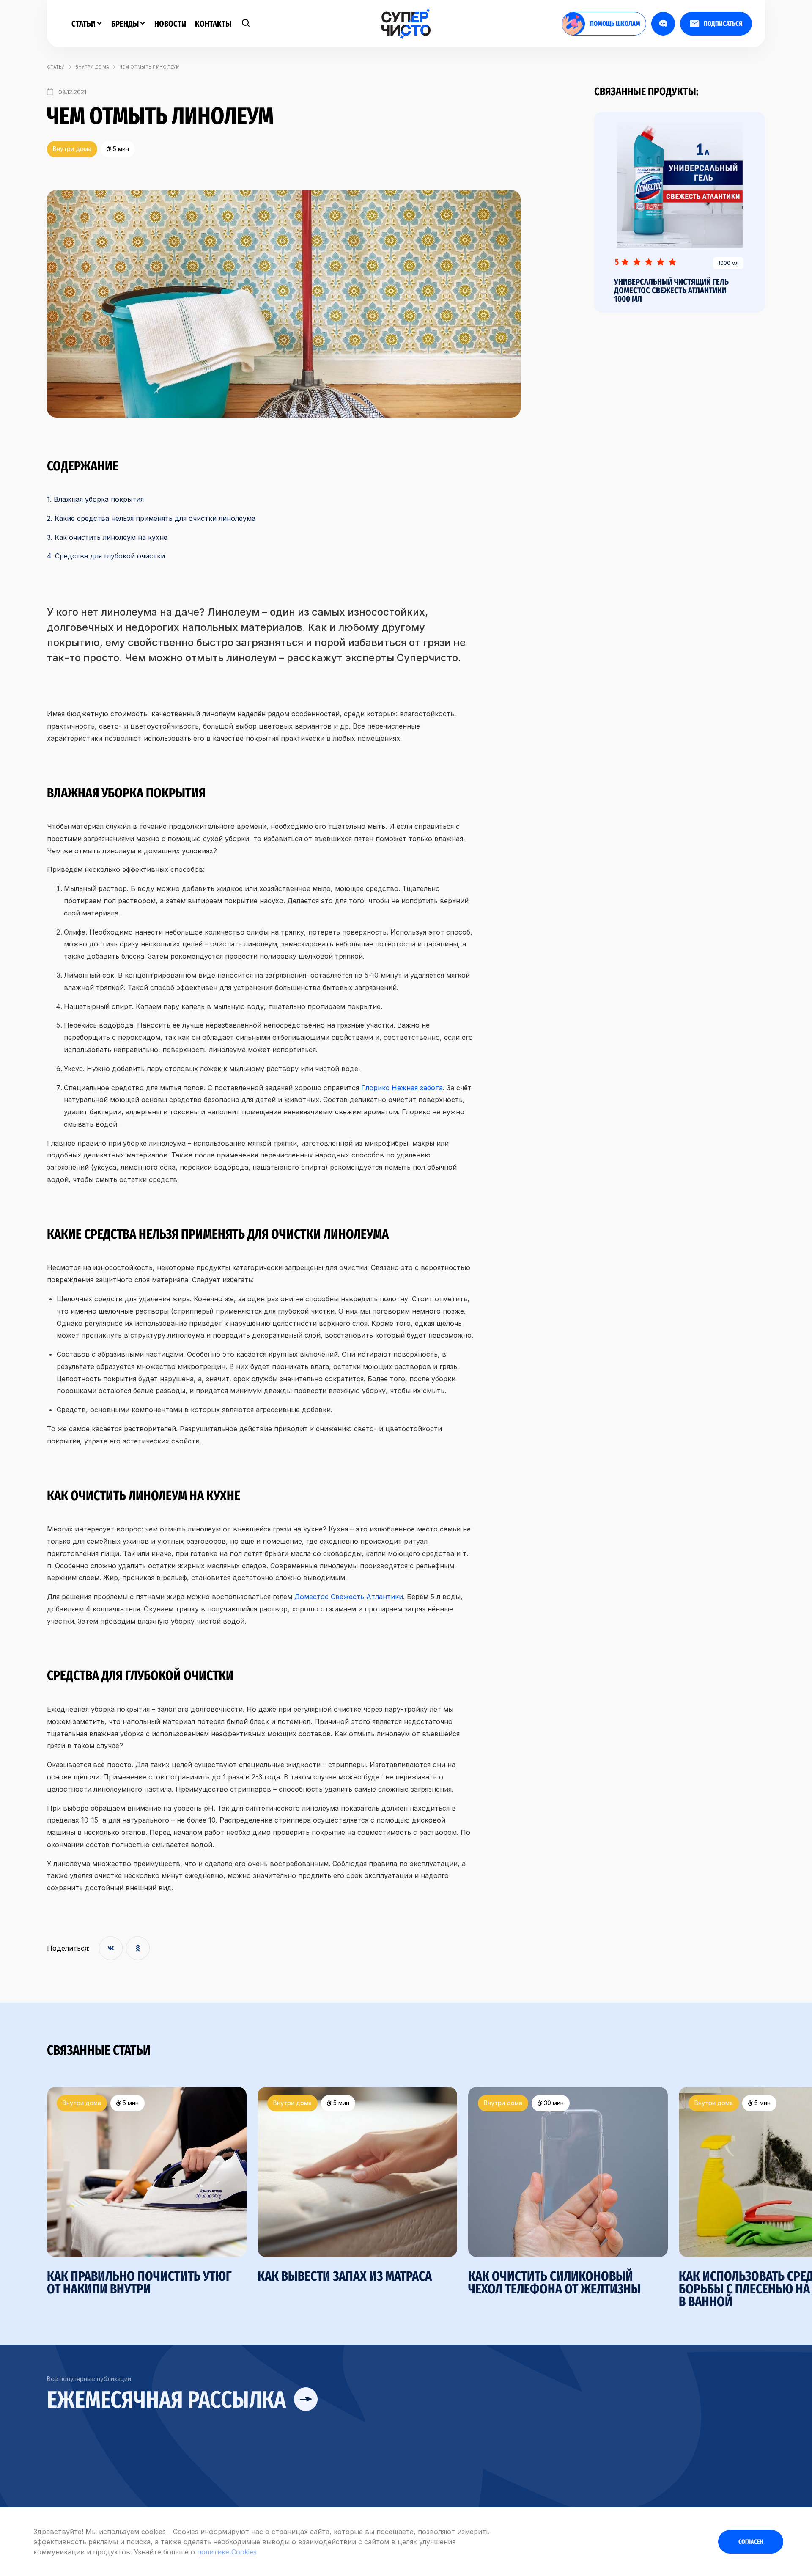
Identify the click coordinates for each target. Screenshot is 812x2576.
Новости (170, 24)
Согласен (751, 2542)
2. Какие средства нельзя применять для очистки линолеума (151, 518)
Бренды (126, 24)
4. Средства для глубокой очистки (106, 556)
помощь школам (615, 23)
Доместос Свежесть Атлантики (349, 1597)
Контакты (213, 24)
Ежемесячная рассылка (169, 2400)
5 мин (130, 2103)
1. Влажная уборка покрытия (95, 499)
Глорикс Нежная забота (402, 1088)
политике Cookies (227, 2552)
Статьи (84, 24)
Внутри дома (92, 67)
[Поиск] (246, 24)
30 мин (553, 2103)
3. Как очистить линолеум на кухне (107, 537)
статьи (56, 67)
